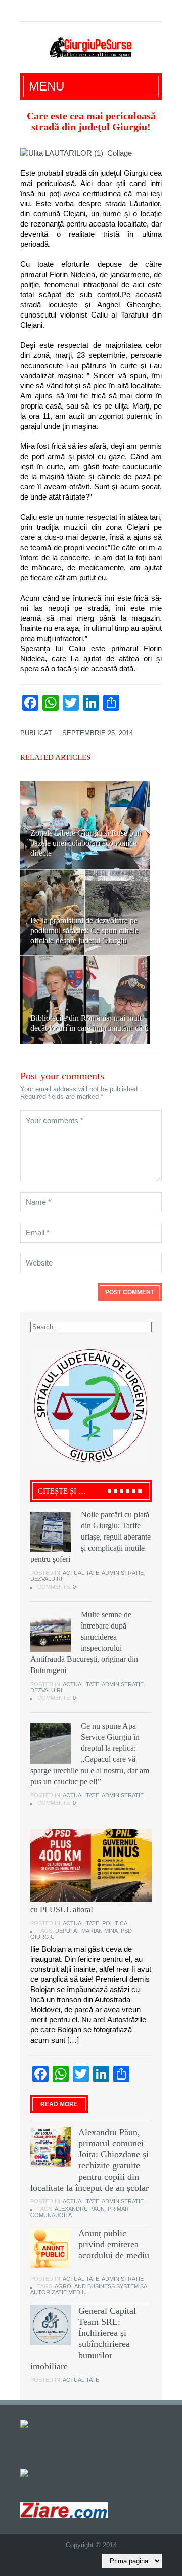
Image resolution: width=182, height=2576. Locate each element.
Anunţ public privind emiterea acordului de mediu (114, 2244)
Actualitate (81, 1573)
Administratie (123, 1573)
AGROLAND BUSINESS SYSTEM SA (101, 2286)
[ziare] (31, 2472)
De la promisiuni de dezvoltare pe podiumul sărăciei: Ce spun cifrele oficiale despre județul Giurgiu (84, 931)
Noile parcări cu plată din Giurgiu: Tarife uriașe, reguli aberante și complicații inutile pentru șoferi (90, 1537)
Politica (115, 1923)
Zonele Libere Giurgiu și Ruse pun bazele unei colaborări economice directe (86, 843)
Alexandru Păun (80, 2209)
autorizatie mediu (58, 2292)
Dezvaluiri (46, 1579)
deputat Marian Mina (86, 1931)
